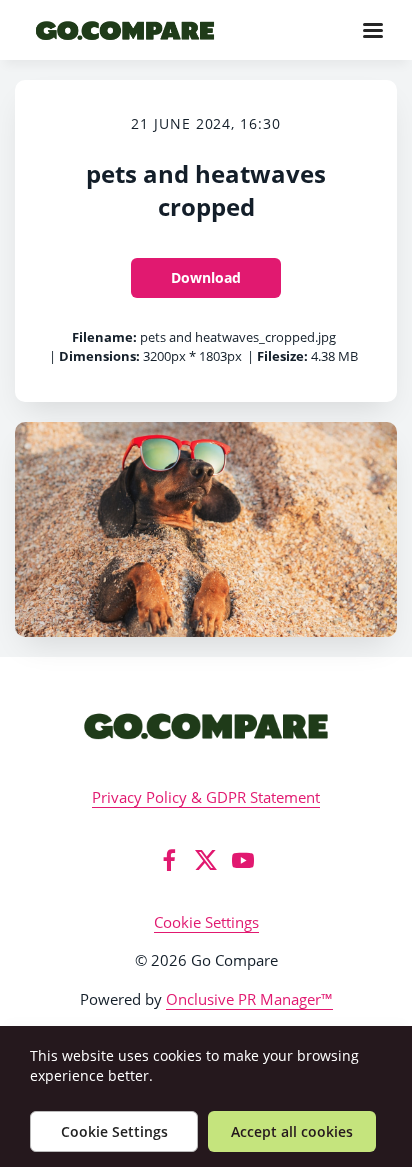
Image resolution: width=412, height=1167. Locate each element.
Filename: (104, 337)
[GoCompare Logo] (206, 725)
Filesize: (282, 356)
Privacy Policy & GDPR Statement (206, 797)
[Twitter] (206, 860)
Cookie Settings (206, 922)
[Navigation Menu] (373, 30)
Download (206, 277)
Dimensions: (99, 356)
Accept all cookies (292, 1131)
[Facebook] (169, 860)
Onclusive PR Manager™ (249, 999)
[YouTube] (243, 860)
